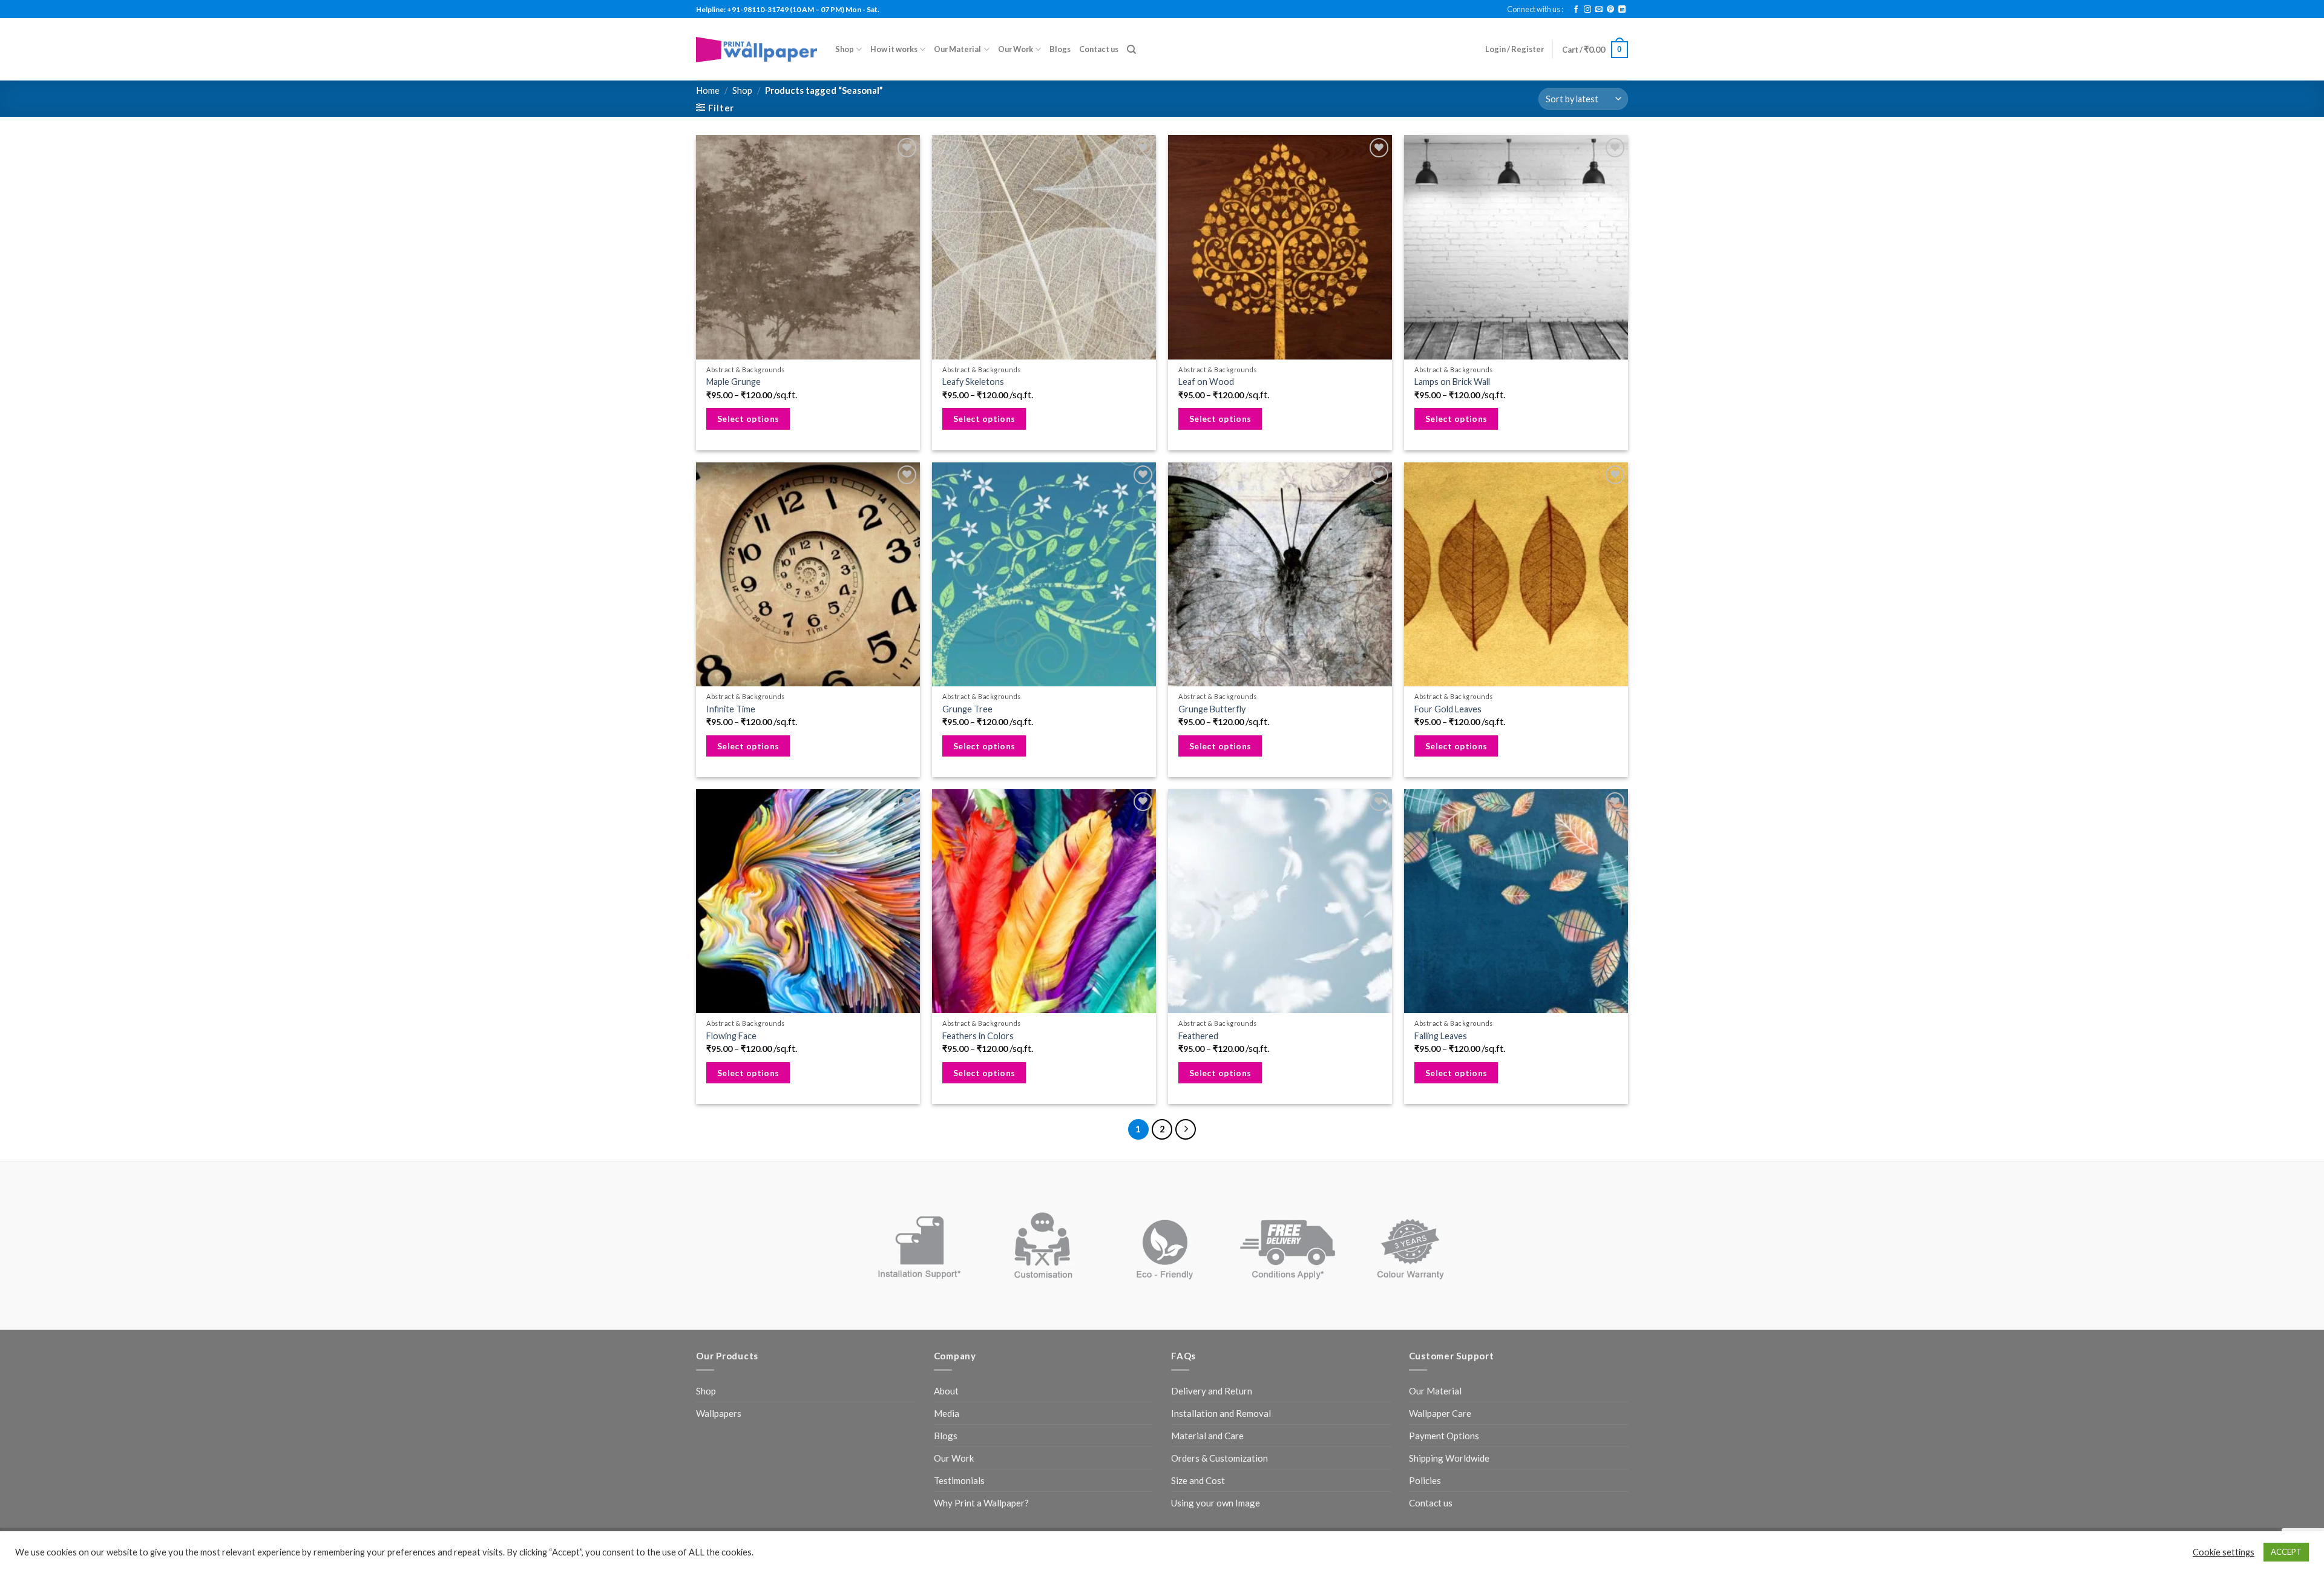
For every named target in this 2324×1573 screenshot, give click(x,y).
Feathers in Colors (978, 1036)
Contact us (1099, 49)
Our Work (1016, 49)
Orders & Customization (1219, 1458)
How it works (894, 49)
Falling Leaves (1441, 1036)
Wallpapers (719, 1413)
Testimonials (959, 1480)
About (946, 1391)
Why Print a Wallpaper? (981, 1503)
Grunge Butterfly (1212, 709)
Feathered (1198, 1036)
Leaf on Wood (1206, 382)
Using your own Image (1216, 1503)
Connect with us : (1535, 9)
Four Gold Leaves (1448, 709)
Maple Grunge (734, 382)
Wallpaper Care (1440, 1413)
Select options (748, 419)
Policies (1425, 1480)
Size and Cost (1198, 1480)
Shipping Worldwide (1449, 1458)
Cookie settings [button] (2224, 1552)
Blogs (1060, 49)
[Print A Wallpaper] (757, 49)
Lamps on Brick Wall (1452, 382)
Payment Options (1444, 1436)
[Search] (1131, 50)
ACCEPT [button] (2286, 1552)
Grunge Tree (967, 709)
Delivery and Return (1212, 1391)
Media (947, 1413)
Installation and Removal (1221, 1413)
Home (708, 90)
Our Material (957, 49)
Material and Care (1207, 1436)
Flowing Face (731, 1036)
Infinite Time (731, 709)
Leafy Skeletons (973, 382)
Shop (845, 49)
